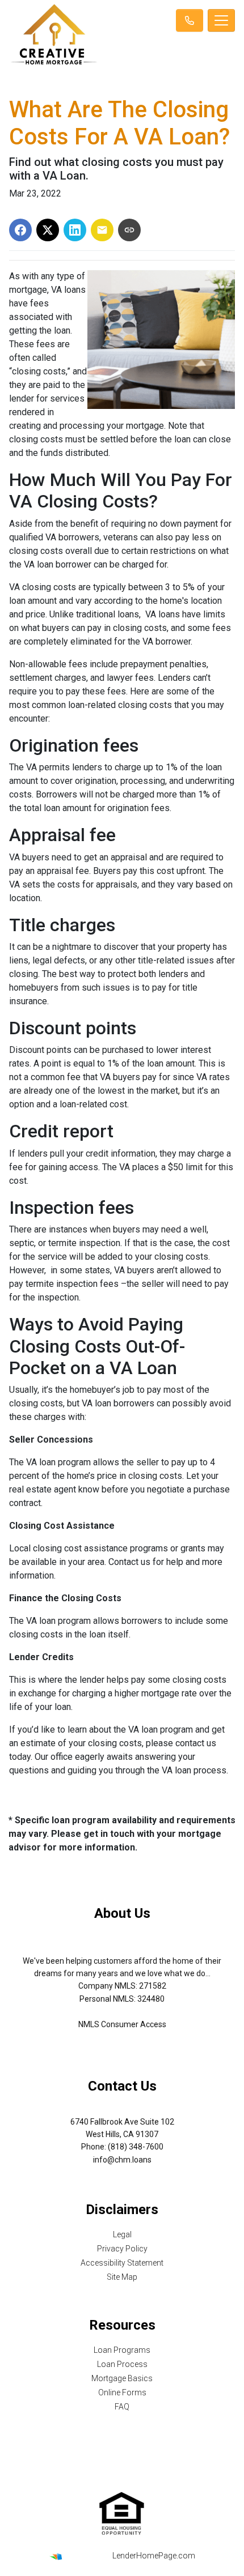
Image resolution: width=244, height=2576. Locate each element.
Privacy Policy (122, 2249)
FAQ (122, 2407)
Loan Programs (122, 2350)
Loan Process (122, 2364)
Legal (122, 2234)
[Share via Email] (102, 230)
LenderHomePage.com (154, 2556)
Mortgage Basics (122, 2378)
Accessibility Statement (122, 2263)
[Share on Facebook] (20, 230)
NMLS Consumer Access (122, 2024)
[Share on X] (48, 230)
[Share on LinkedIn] (75, 230)
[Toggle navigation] (221, 20)
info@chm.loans (122, 2160)
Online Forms (122, 2392)
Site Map (122, 2277)
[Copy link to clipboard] (129, 230)
